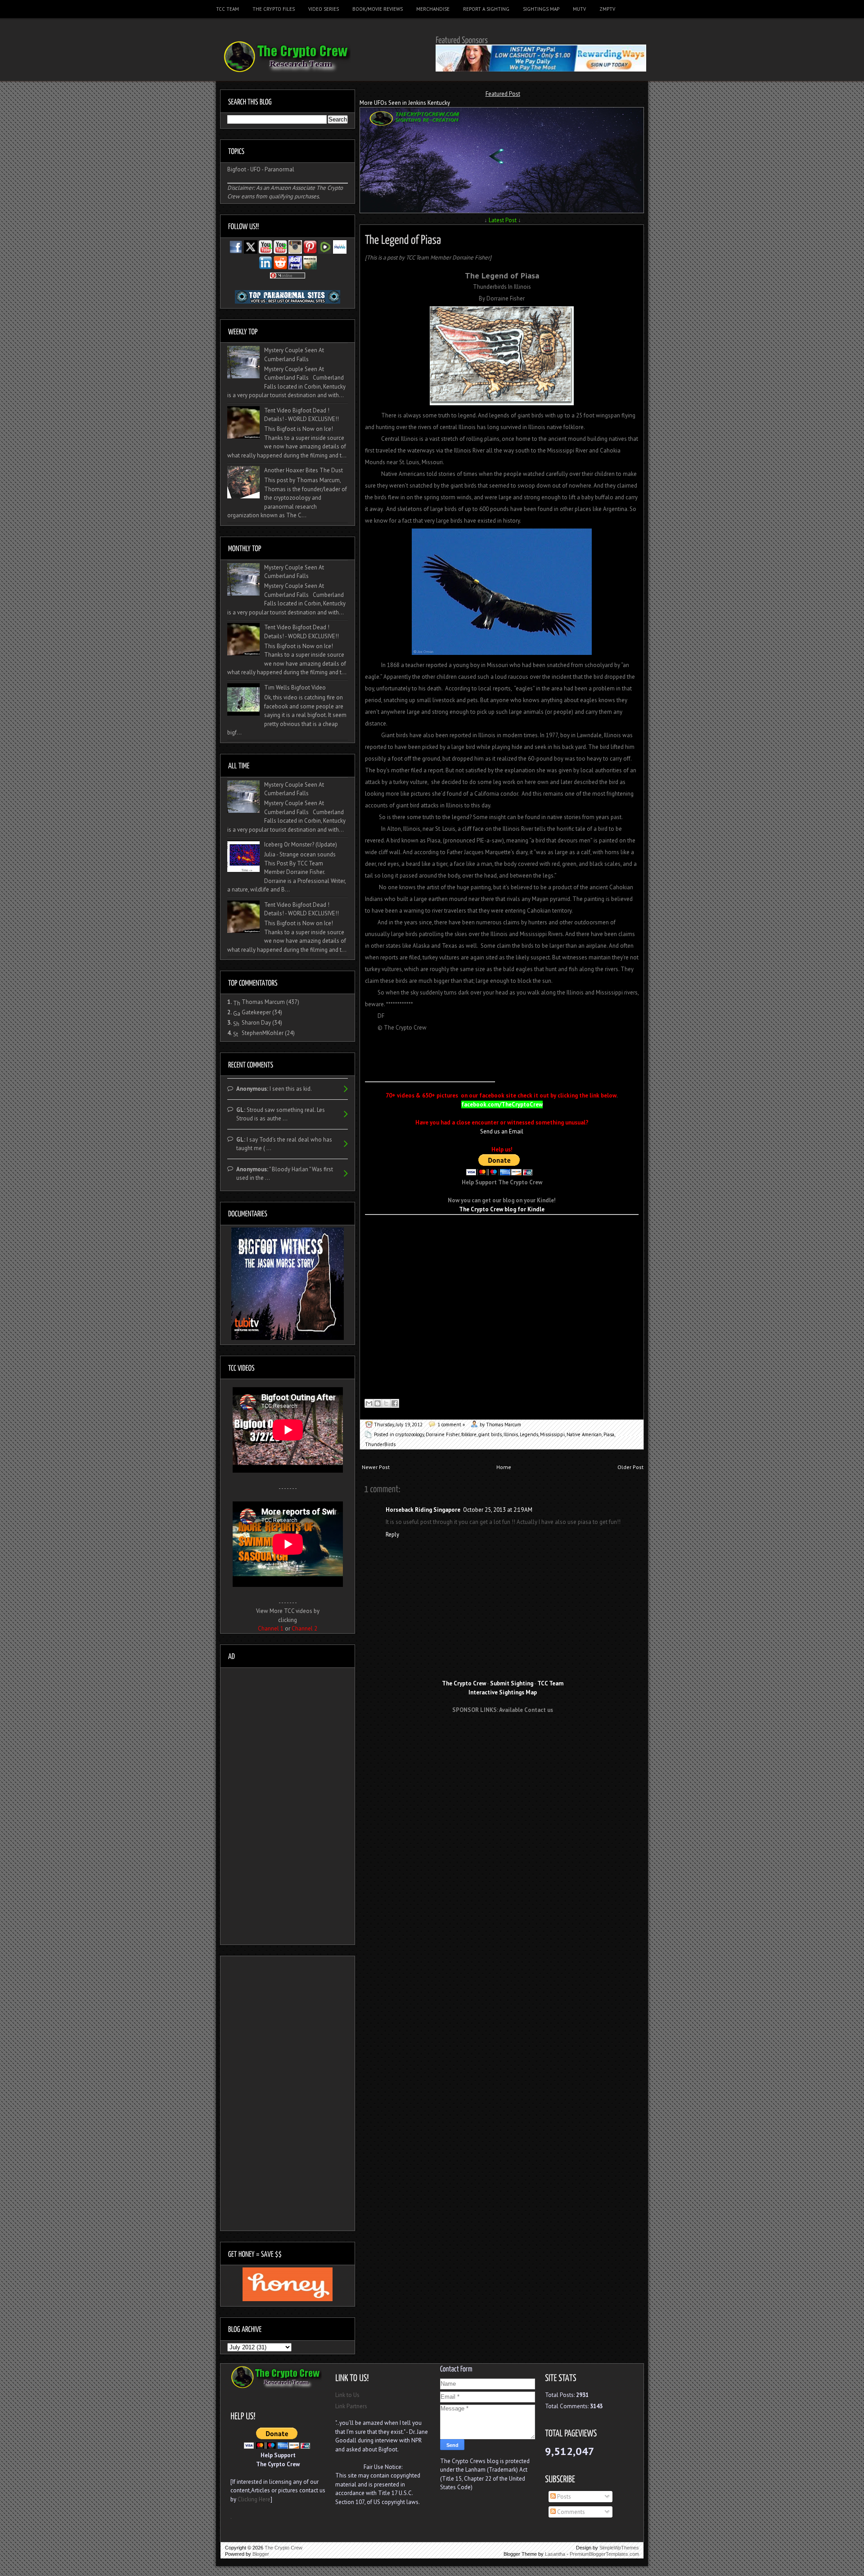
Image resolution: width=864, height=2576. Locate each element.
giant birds (490, 1434)
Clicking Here (254, 2499)
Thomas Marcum (263, 1002)
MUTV (579, 9)
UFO (255, 169)
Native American (584, 1434)
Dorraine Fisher (443, 1434)
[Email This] (369, 1403)
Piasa (609, 1434)
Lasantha (555, 2554)
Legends (529, 1434)
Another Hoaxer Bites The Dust (304, 470)
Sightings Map (541, 9)
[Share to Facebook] (395, 1403)
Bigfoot (237, 169)
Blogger (261, 2554)
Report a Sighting (486, 9)
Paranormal (279, 169)
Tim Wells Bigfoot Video (295, 688)
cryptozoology (410, 1434)
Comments (570, 2512)
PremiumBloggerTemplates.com (604, 2554)
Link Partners (351, 2406)
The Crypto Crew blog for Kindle (502, 1209)
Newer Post (376, 1467)
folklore (469, 1434)
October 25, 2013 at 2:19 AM (498, 1510)
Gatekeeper (256, 1012)
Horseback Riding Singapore (423, 1510)
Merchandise (433, 9)
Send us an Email (502, 1131)
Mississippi (552, 1434)
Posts (563, 2497)
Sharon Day (256, 1023)
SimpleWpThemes (619, 2548)
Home (504, 1467)
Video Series (324, 9)
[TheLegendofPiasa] (403, 238)
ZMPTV (607, 9)
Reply (392, 1534)
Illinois (511, 1434)
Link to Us (347, 2395)
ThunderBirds (380, 1444)
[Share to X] (386, 1403)
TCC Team (227, 9)
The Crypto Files (274, 9)
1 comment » (451, 1425)
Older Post (630, 1467)
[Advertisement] (470, 1056)
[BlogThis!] (378, 1403)
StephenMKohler (263, 1033)
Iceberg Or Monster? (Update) (301, 844)
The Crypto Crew (283, 2548)
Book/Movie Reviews (378, 9)
